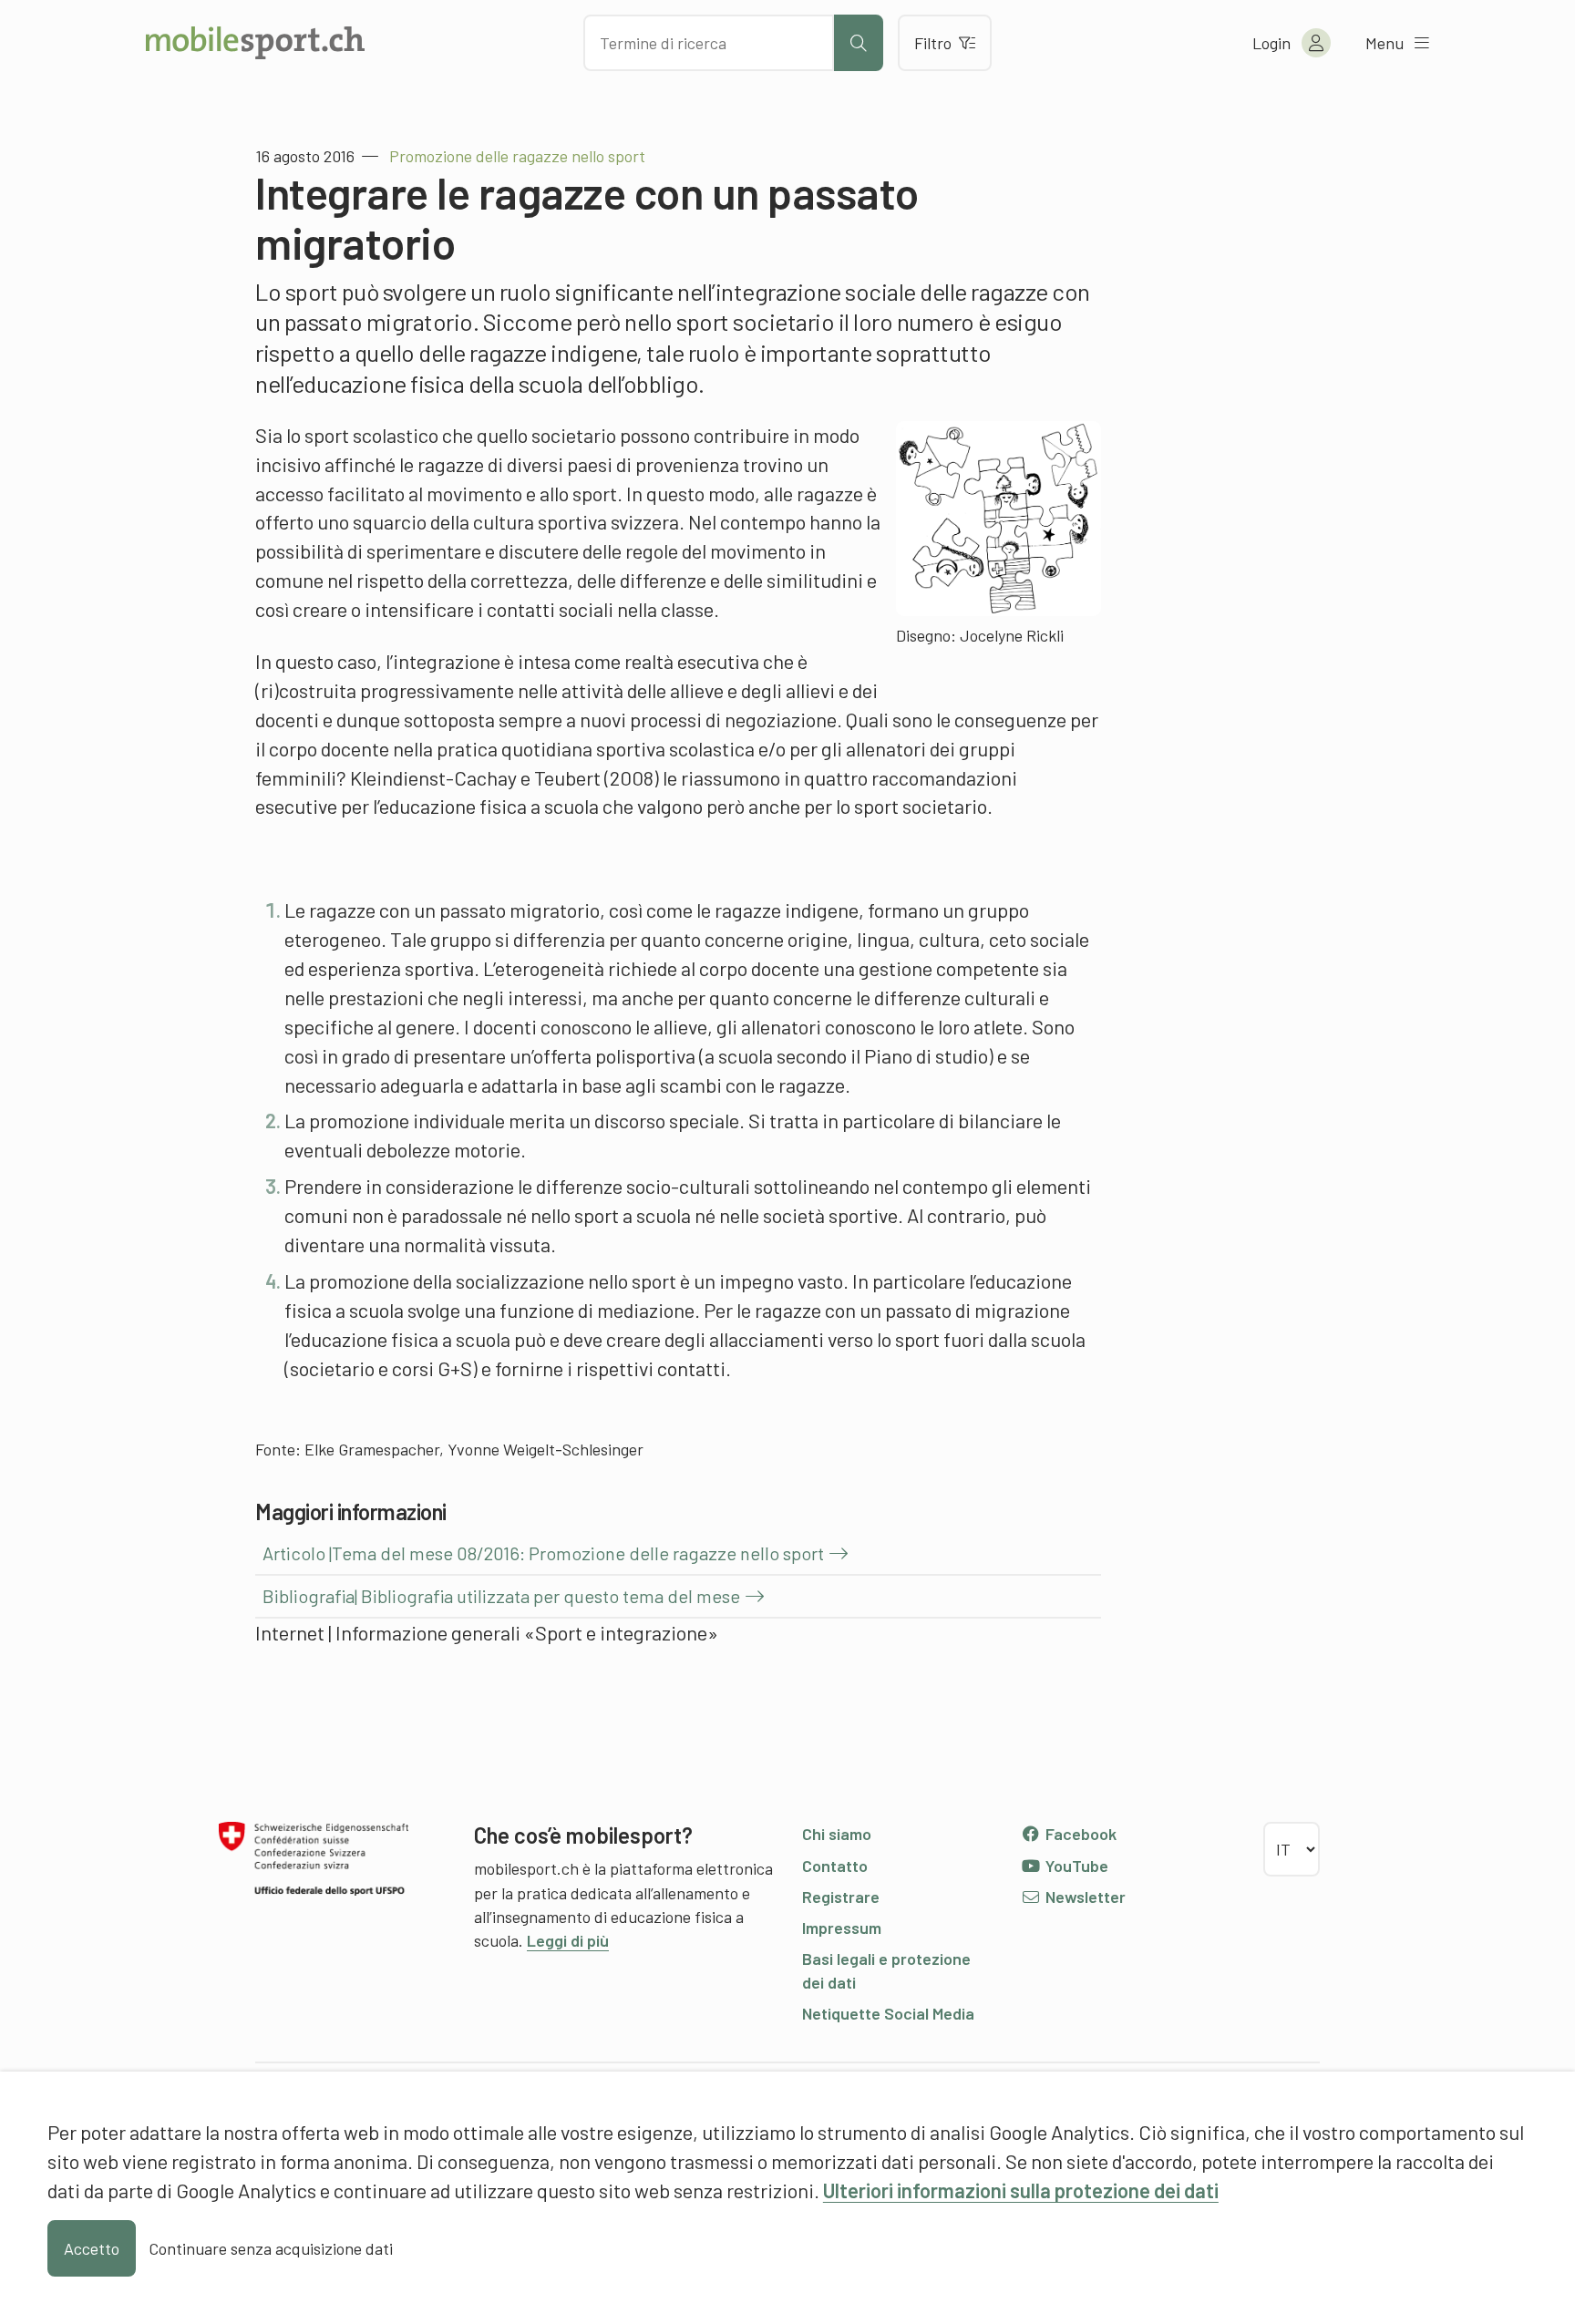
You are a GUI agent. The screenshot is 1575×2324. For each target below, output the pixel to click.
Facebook (1079, 1834)
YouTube (1075, 1866)
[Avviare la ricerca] (859, 43)
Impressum (842, 1928)
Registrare (841, 1897)
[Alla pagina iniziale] (255, 43)
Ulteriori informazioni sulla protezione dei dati (1021, 2190)
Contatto (835, 1866)
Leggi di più (568, 1940)
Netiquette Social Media (888, 2013)
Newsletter (1084, 1897)
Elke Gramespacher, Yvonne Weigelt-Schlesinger (474, 1449)
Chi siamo (837, 1834)
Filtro (933, 43)
